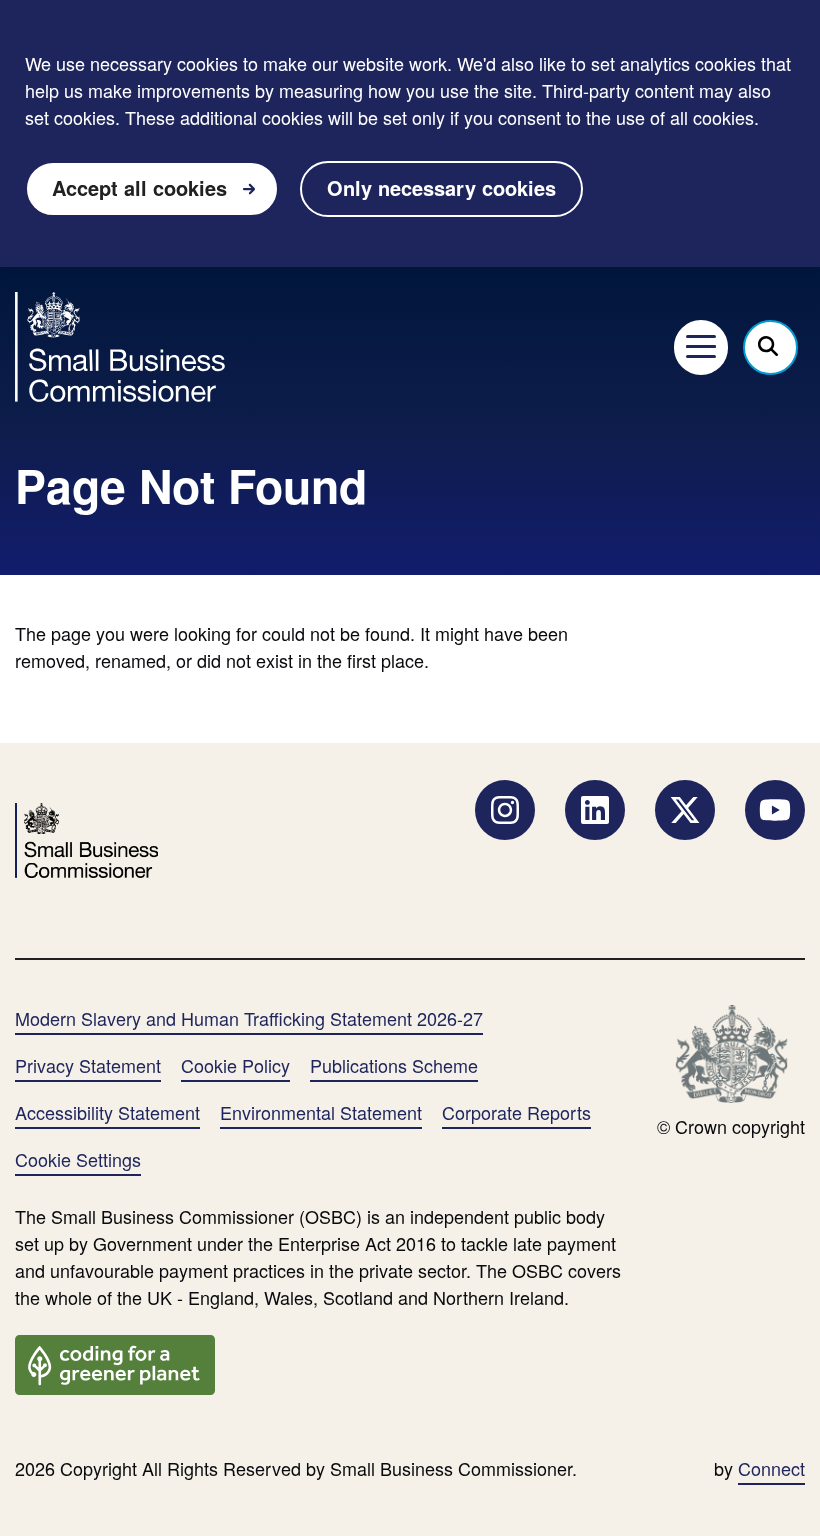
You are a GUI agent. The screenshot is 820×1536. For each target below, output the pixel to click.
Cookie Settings (78, 1159)
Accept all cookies (139, 187)
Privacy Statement (88, 1065)
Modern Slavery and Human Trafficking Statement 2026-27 (249, 1018)
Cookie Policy (235, 1065)
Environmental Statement (321, 1112)
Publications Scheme (394, 1065)
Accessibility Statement (107, 1112)
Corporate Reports (516, 1112)
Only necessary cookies (441, 187)
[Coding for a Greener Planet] (115, 1362)
